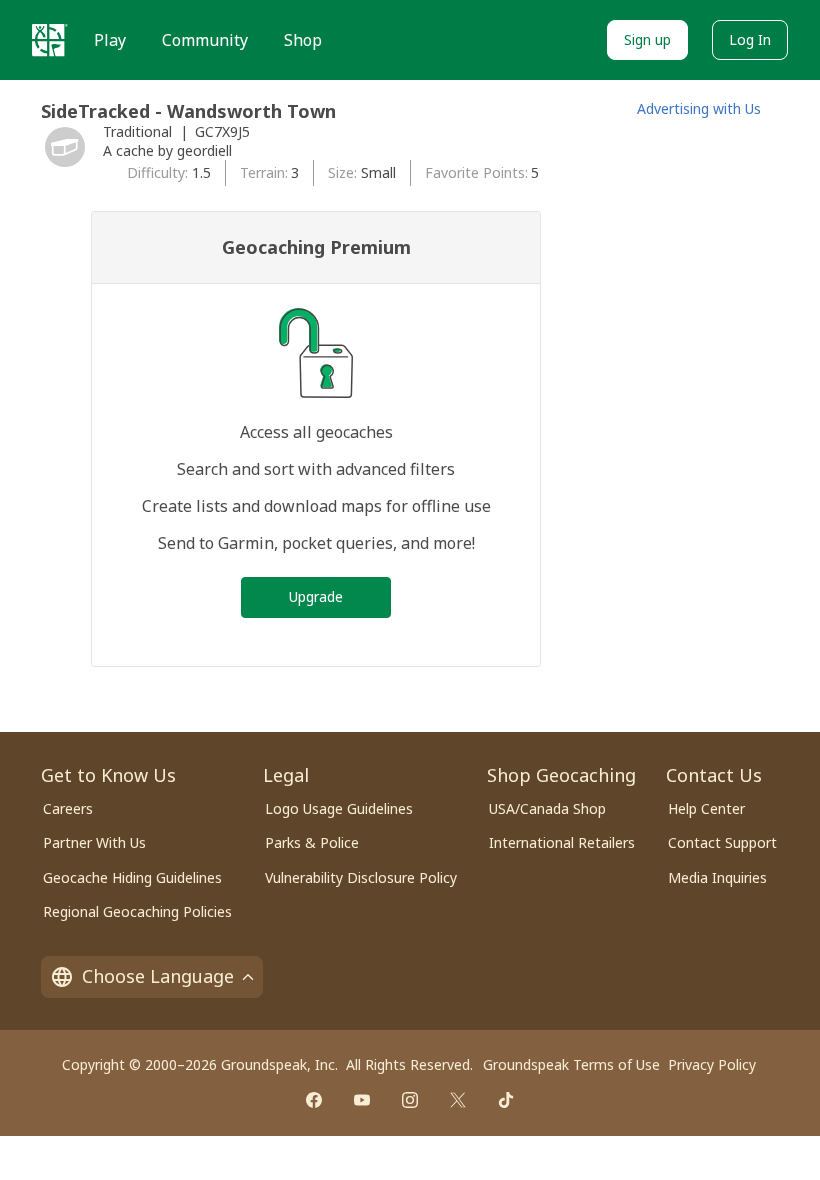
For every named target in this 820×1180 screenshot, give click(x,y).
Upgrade (316, 596)
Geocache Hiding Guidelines (132, 877)
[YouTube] (362, 1100)
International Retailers (562, 842)
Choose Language (158, 976)
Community (205, 40)
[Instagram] (410, 1100)
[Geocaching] (50, 40)
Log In (750, 39)
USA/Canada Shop (547, 808)
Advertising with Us (699, 108)
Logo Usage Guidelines (339, 808)
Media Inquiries (717, 877)
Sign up (647, 39)
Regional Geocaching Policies (137, 911)
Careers (68, 808)
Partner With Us (94, 842)
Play (110, 40)
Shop (303, 40)
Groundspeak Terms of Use (571, 1064)
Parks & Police (312, 842)
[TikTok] (506, 1100)
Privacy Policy (712, 1064)
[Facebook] (314, 1100)
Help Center (706, 808)
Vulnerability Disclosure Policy (361, 877)
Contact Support (722, 842)
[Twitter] (458, 1100)
